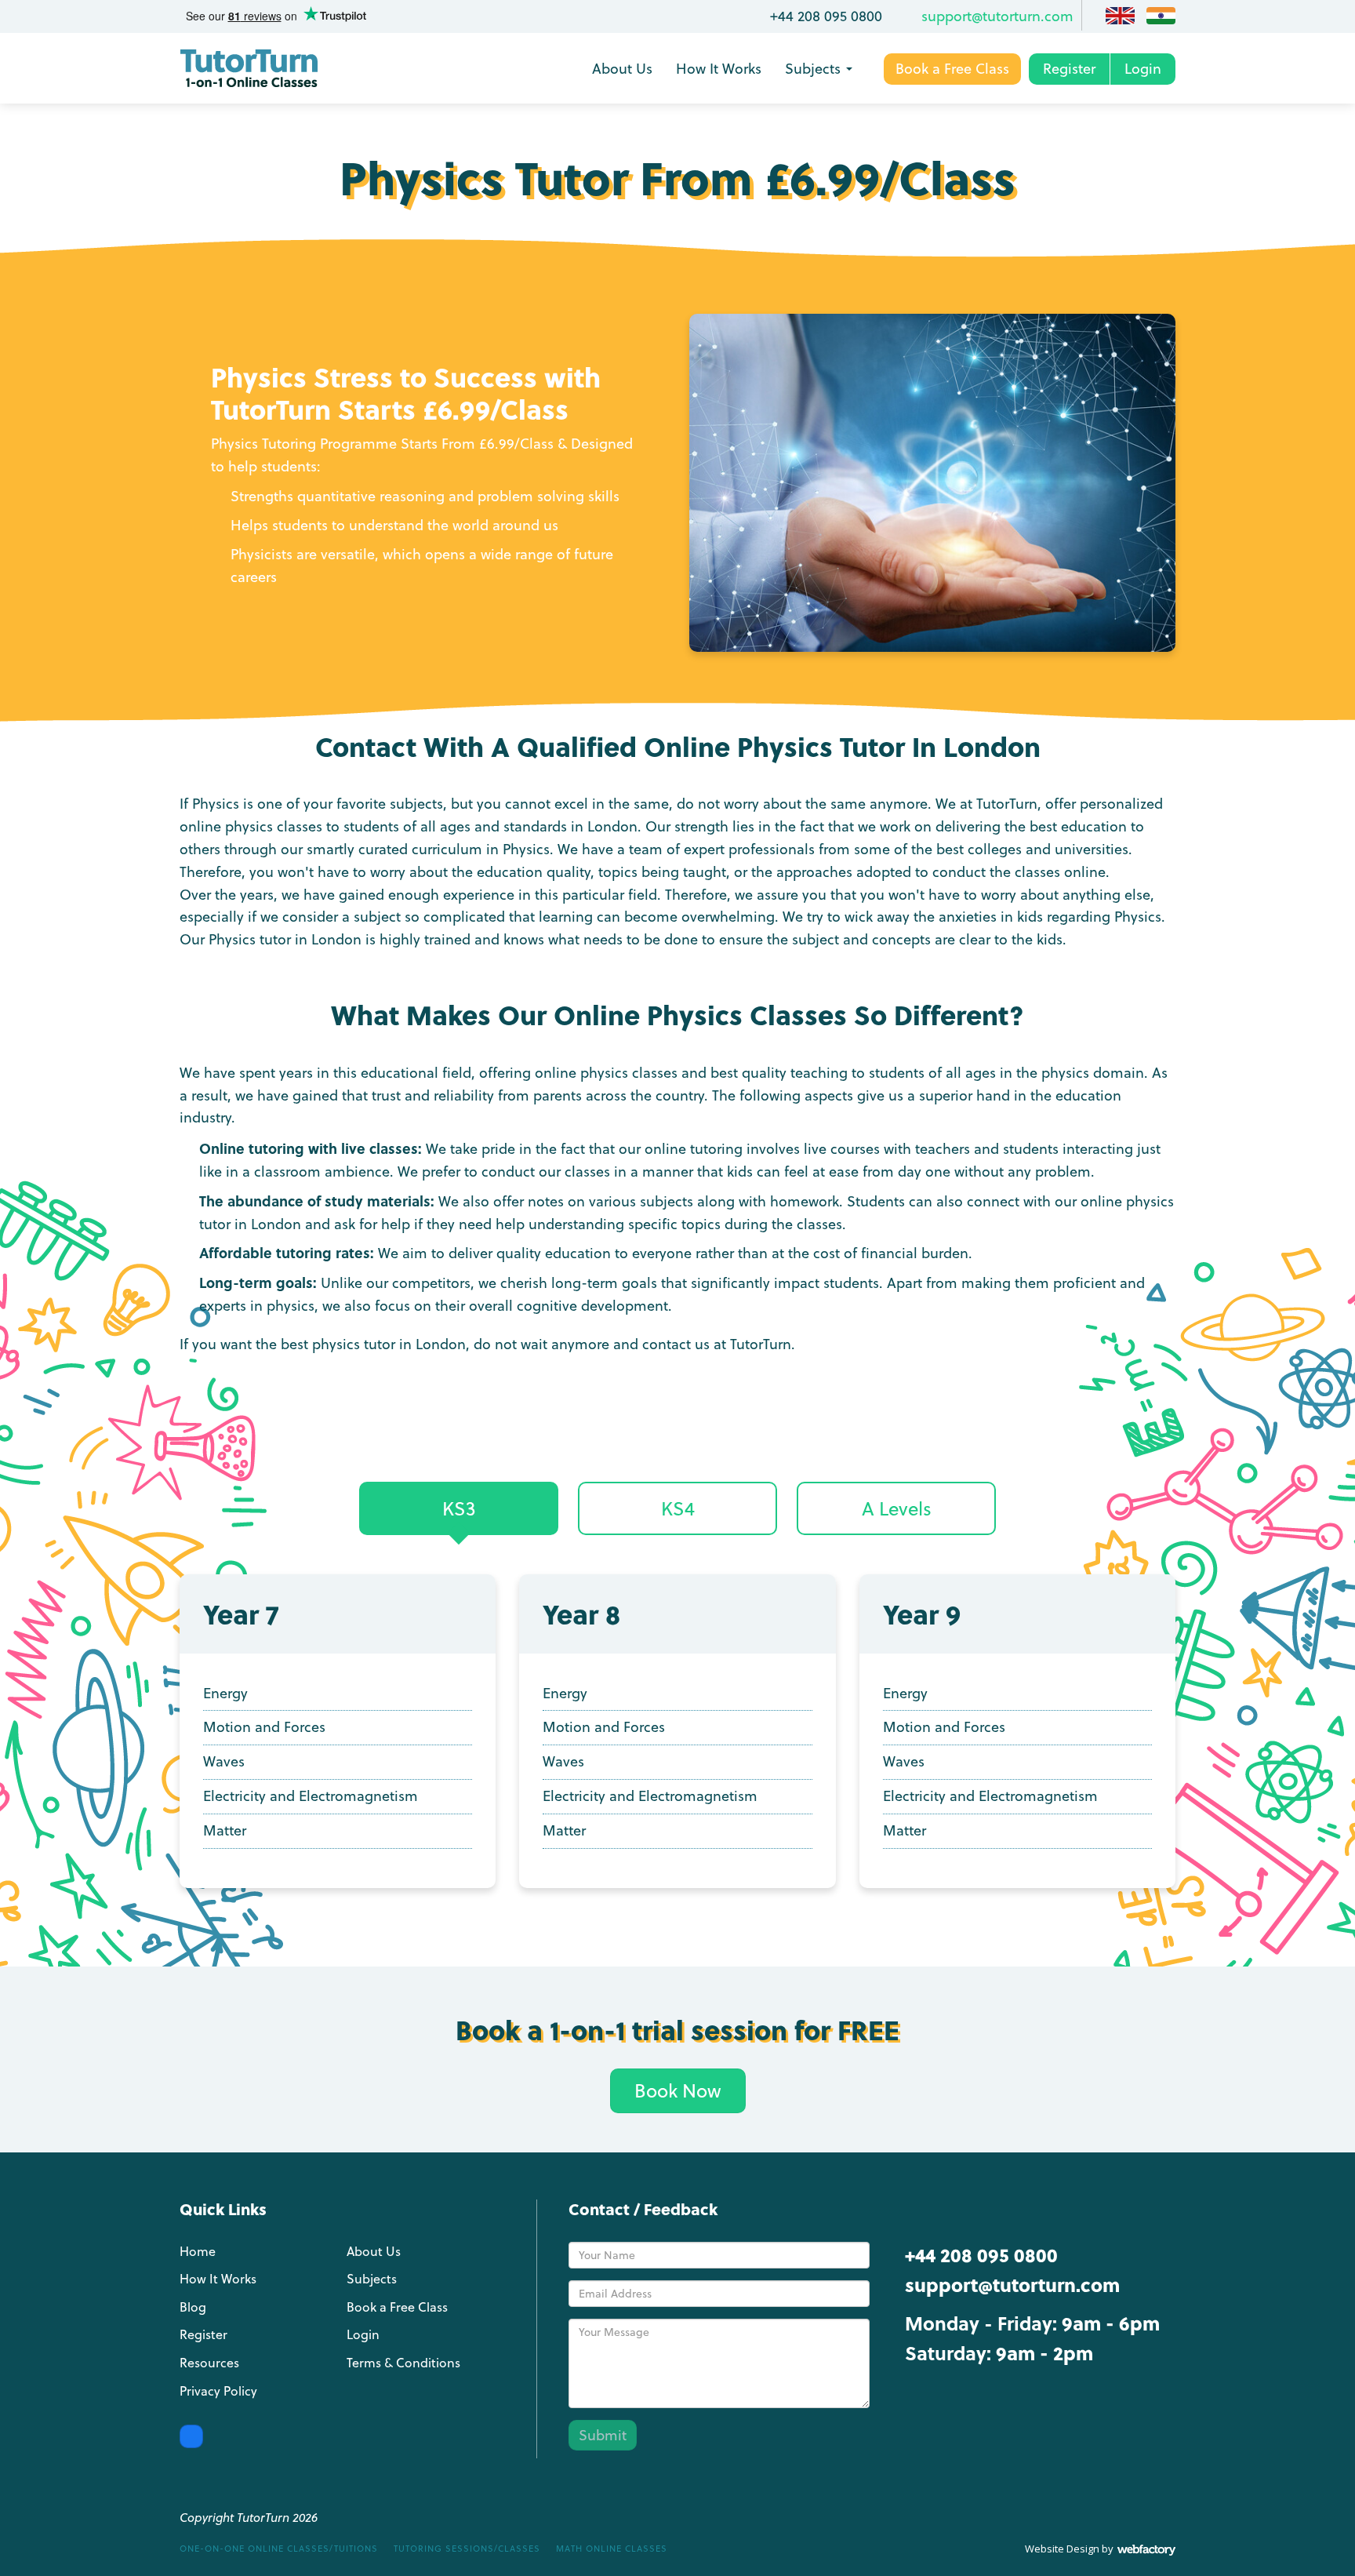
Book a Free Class (952, 69)
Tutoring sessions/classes (467, 2549)
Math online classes (612, 2549)
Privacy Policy (218, 2391)
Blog (193, 2307)
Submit (603, 2435)
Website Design (1062, 2549)
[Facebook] (191, 2436)
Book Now (678, 2090)
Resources (209, 2363)
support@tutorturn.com (997, 16)
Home (198, 2251)
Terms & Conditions (403, 2363)
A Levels (897, 1508)
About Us (622, 69)
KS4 (678, 1508)
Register (1069, 69)
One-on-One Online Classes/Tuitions (279, 2549)
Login (1143, 69)
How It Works (719, 69)
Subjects (813, 69)
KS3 (459, 1508)
